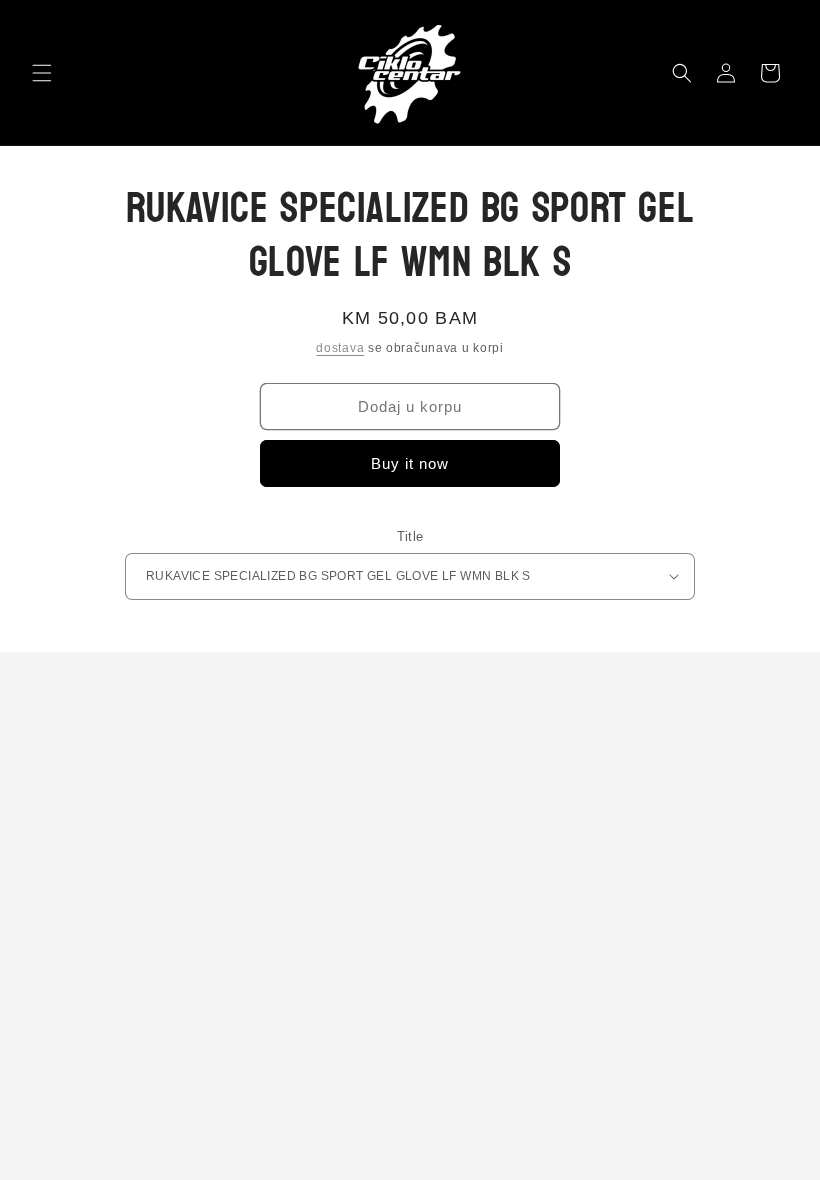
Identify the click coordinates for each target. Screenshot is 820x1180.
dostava (340, 348)
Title (410, 536)
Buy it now (410, 463)
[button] (42, 73)
